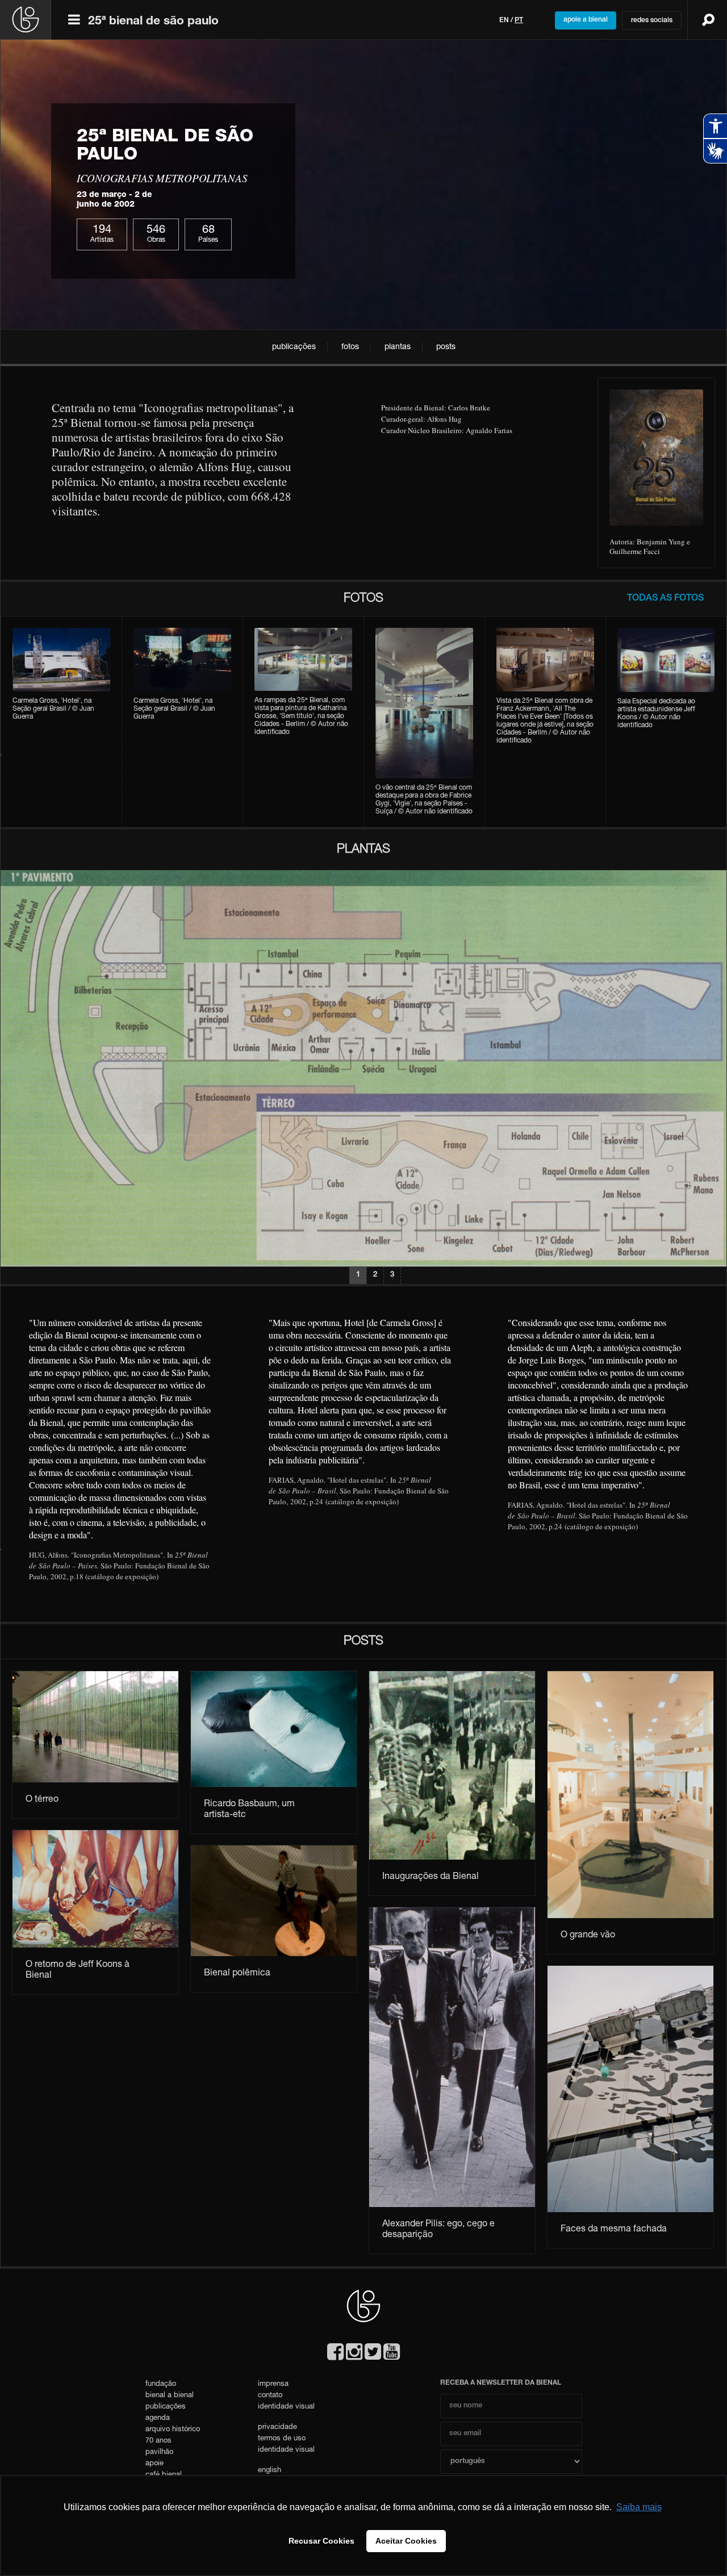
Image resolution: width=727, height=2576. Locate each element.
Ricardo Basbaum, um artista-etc (249, 1810)
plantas (398, 347)
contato (270, 2396)
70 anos (158, 2441)
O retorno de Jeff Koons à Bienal (78, 1971)
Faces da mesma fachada (614, 2230)
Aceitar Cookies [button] (406, 2541)
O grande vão (588, 1936)
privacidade (277, 2428)
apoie (154, 2464)
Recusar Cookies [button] (321, 2541)
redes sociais (652, 20)
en (504, 20)
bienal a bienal (170, 2396)
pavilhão (159, 2453)
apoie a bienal (586, 20)
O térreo (42, 1800)
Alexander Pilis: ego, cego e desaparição (438, 2230)
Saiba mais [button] (639, 2507)
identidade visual (286, 2407)
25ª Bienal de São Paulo (153, 22)
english (270, 2471)
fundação (161, 2384)
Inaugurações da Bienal (431, 1877)
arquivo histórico (173, 2430)
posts (446, 347)
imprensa (273, 2384)
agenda (158, 2418)
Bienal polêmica (237, 1974)
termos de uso (282, 2439)
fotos (350, 347)
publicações (294, 347)
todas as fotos (665, 599)
